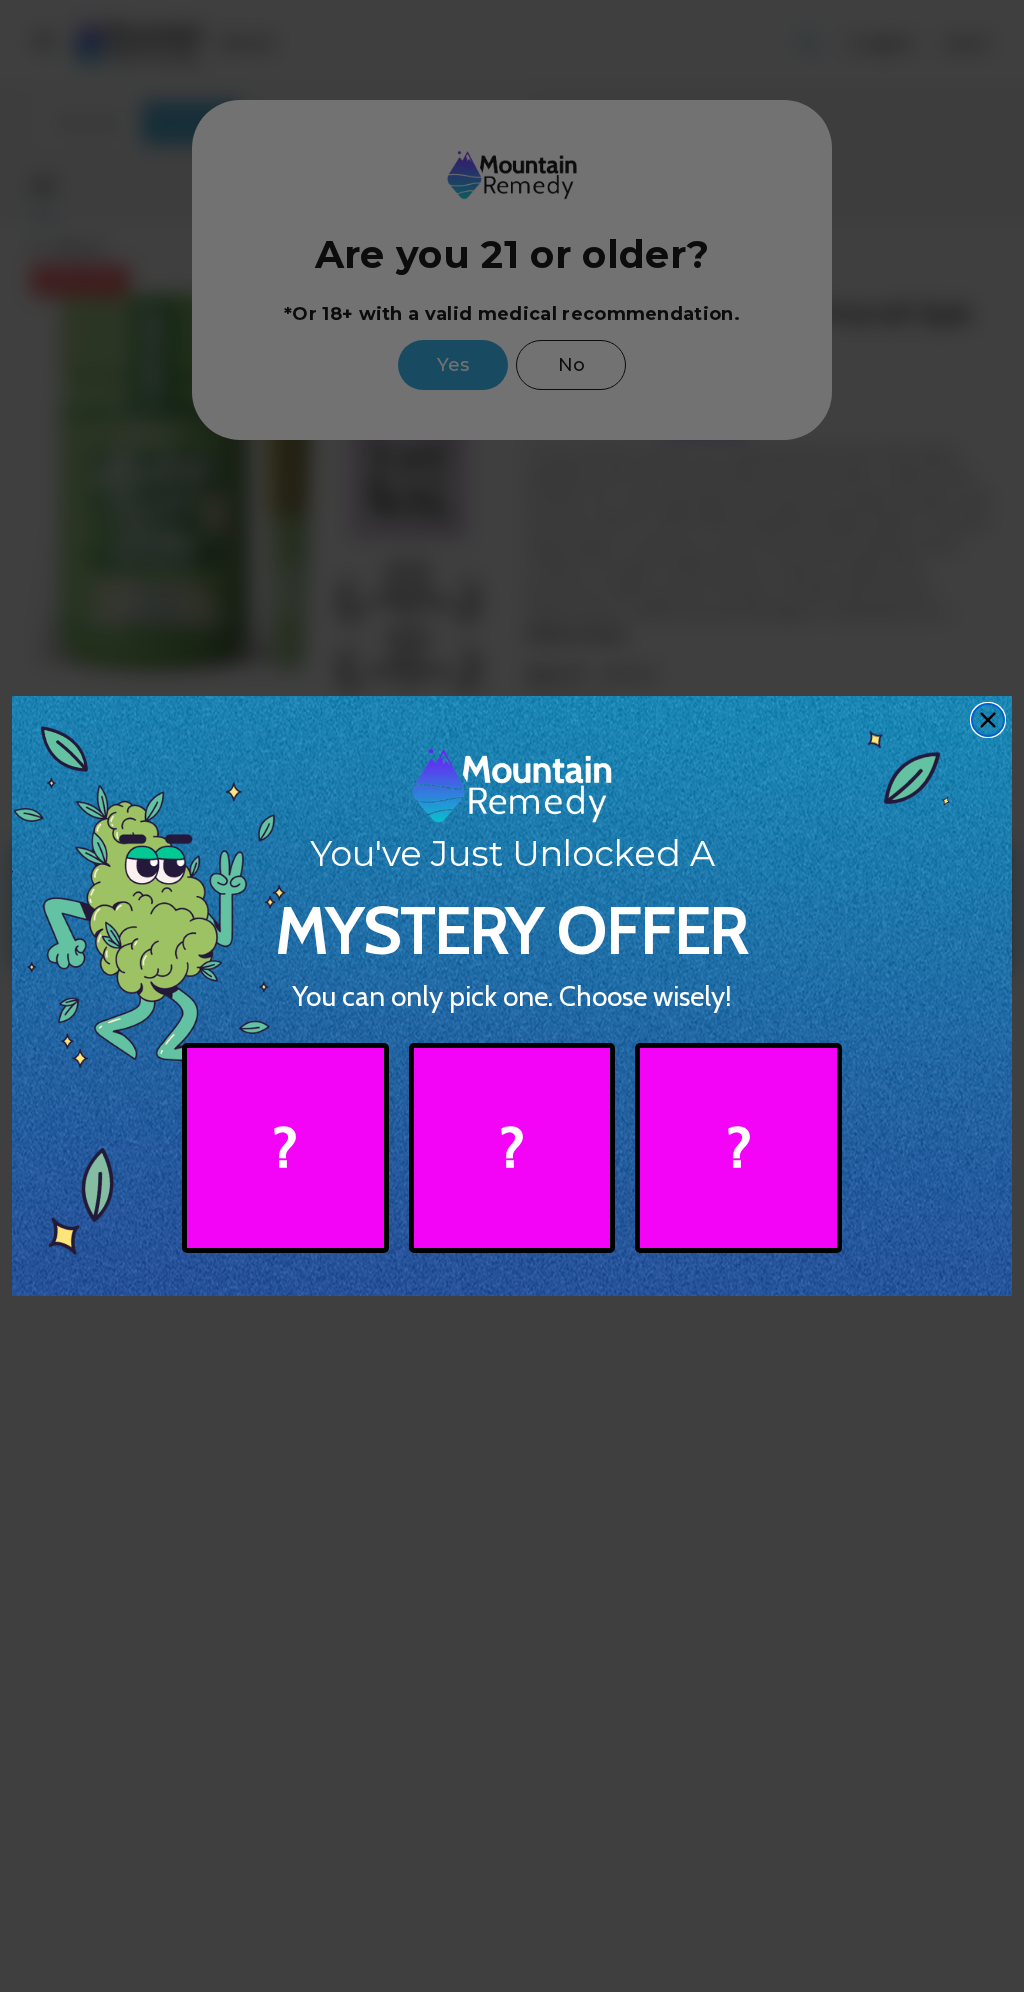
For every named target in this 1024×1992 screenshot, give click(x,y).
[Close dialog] (988, 720)
